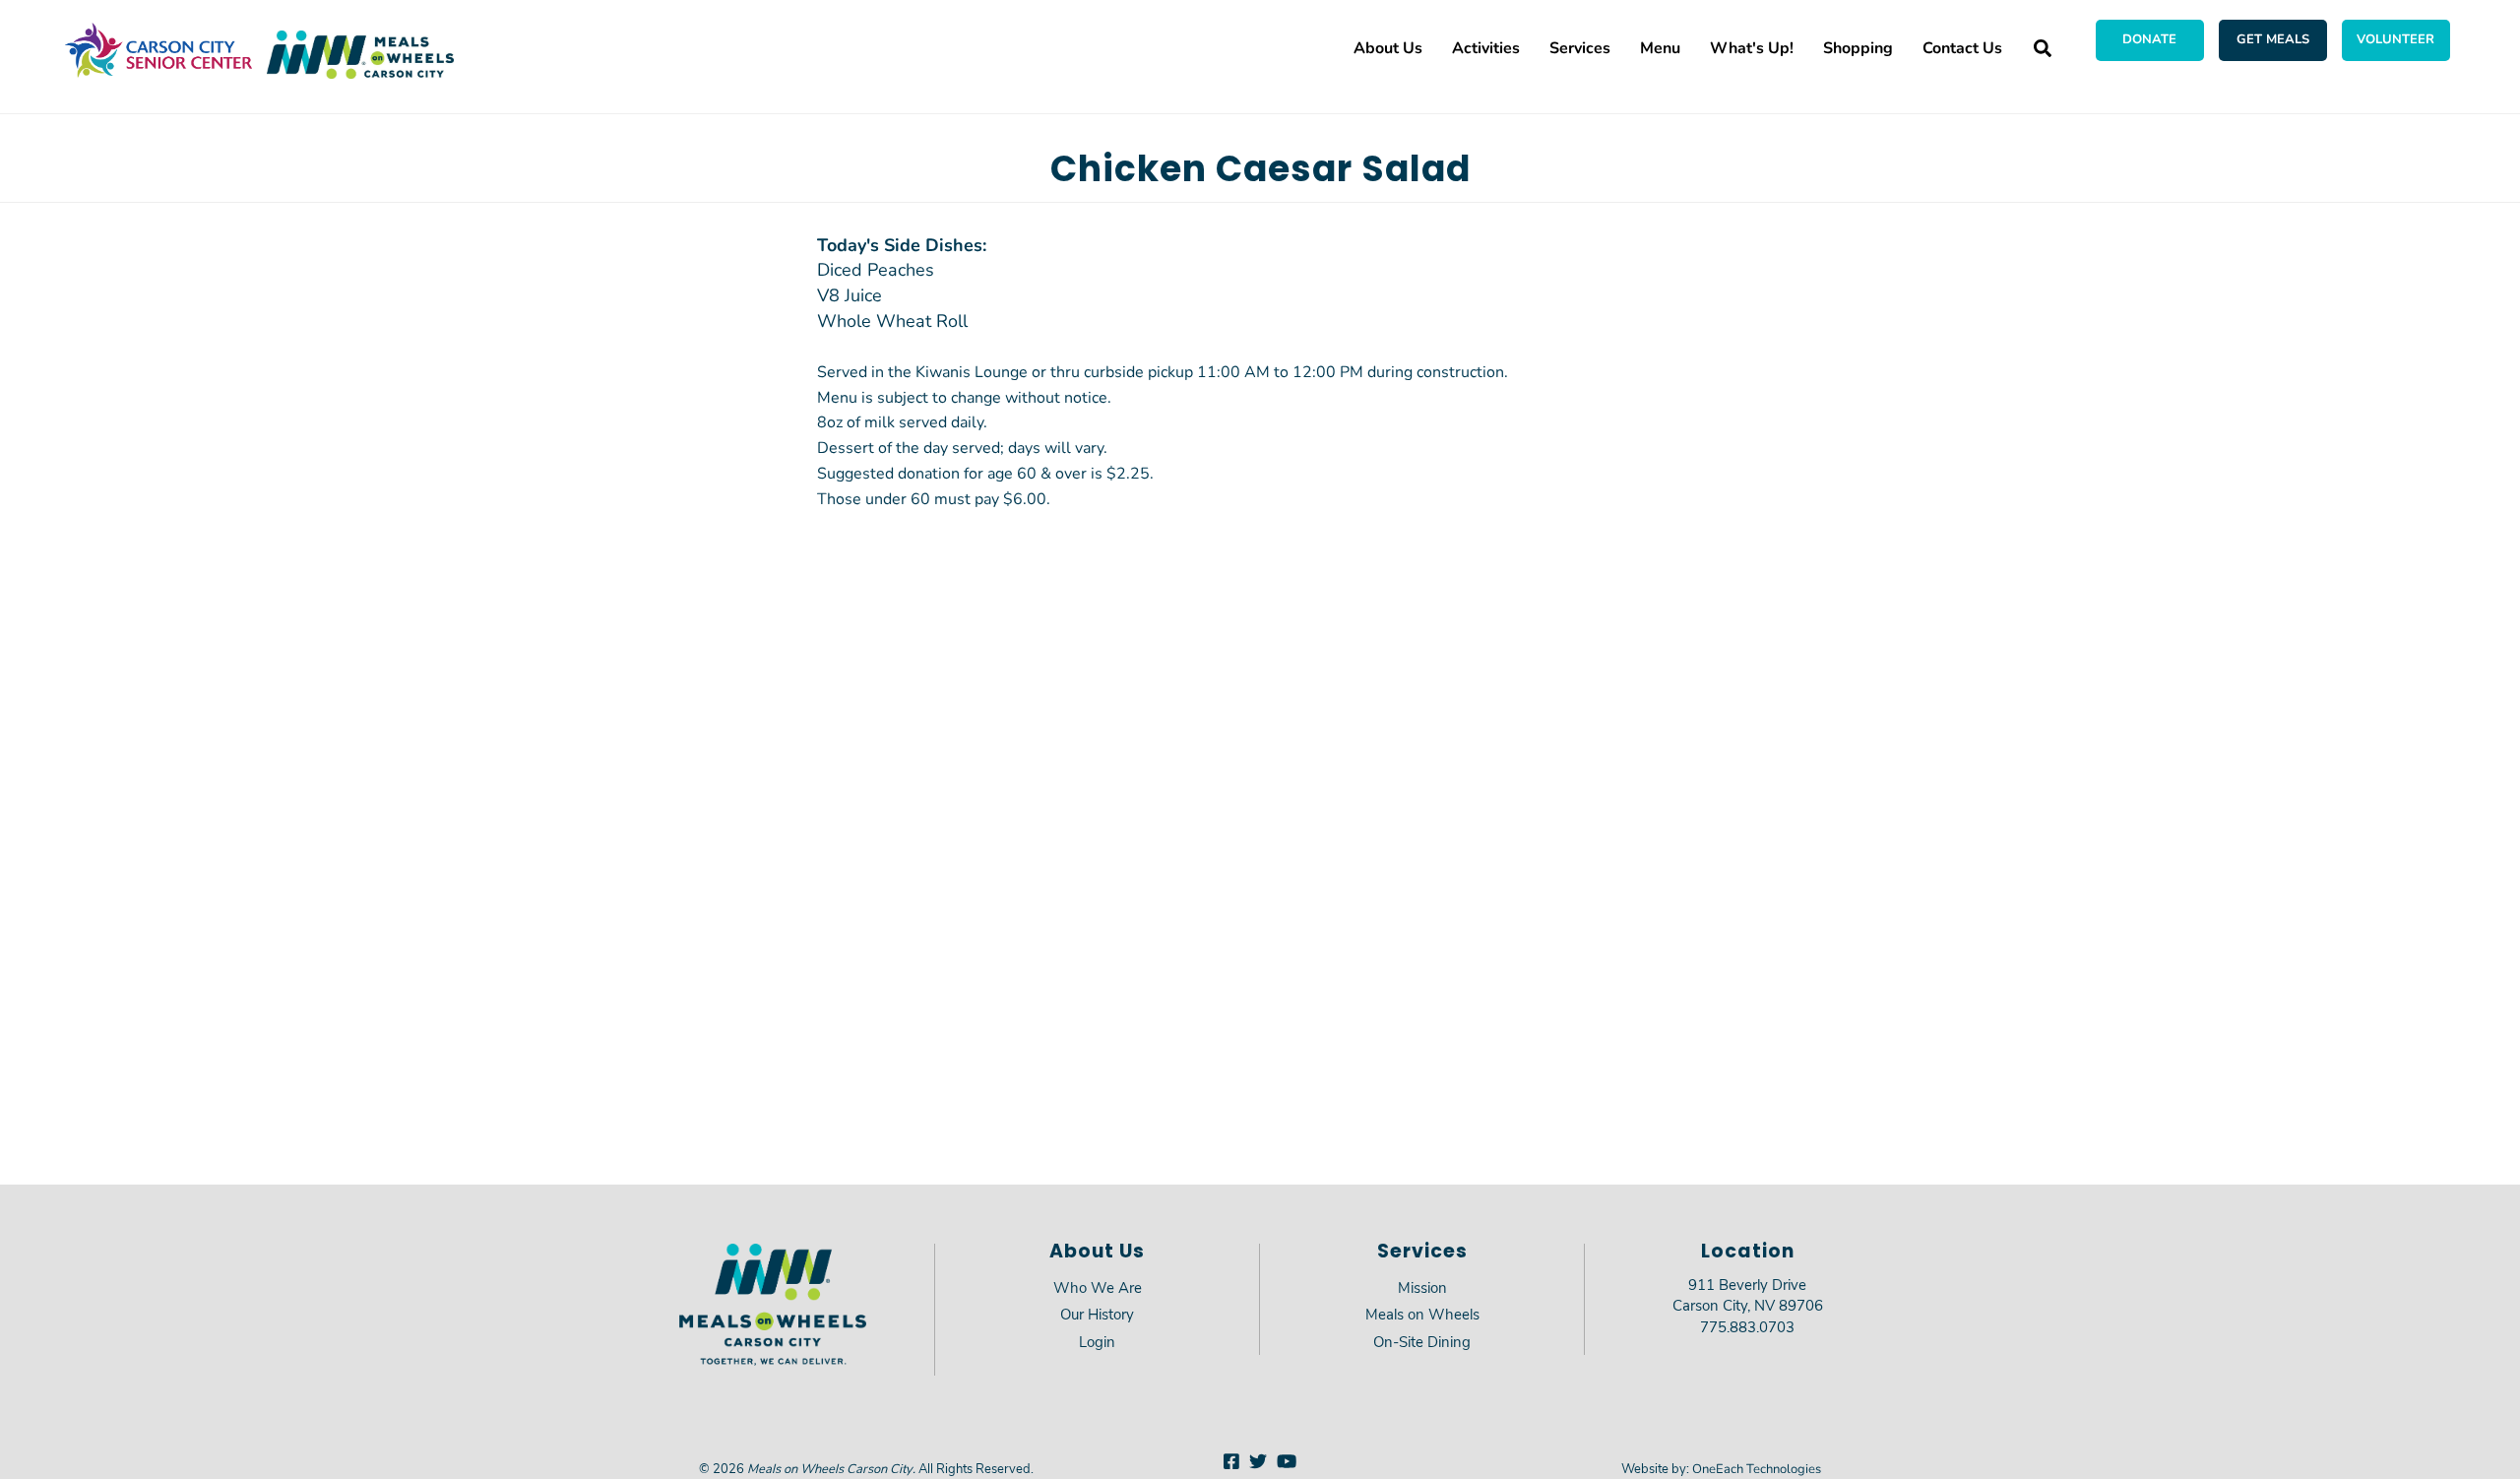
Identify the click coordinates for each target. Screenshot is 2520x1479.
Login (1097, 1341)
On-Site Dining (1422, 1341)
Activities (1486, 47)
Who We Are (1098, 1287)
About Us (1388, 47)
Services (1580, 47)
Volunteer (2395, 38)
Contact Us (1962, 47)
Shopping (1858, 47)
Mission (1422, 1287)
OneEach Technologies (1757, 1468)
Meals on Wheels (1422, 1314)
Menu (1660, 47)
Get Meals (2273, 38)
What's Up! (1752, 47)
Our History (1097, 1314)
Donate (2149, 38)
